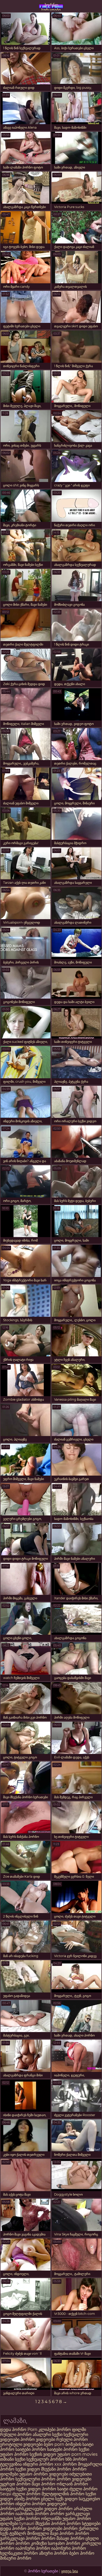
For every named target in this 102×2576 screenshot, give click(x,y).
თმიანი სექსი (13, 2459)
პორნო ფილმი (71, 2430)
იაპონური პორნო (33, 2548)
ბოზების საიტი (79, 2444)
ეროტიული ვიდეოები (22, 2444)
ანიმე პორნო (27, 2499)
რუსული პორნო (16, 2434)
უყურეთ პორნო (16, 2484)
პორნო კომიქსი (31, 2543)
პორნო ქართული (81, 2528)
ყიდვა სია (70, 2571)
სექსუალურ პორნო (45, 2459)
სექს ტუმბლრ (13, 2533)
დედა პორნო (13, 2430)
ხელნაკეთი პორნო (19, 2553)
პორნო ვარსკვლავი (70, 2514)
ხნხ (69, 2459)
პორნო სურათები (51, 7)
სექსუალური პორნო (35, 2479)
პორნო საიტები (15, 2449)
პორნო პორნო (41, 2538)
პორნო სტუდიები (83, 2524)
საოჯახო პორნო (64, 2543)
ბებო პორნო (82, 2553)
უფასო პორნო (14, 2454)
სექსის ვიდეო (43, 2454)
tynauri (27, 2524)
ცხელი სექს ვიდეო (59, 2499)
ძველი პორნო (83, 2489)
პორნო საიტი (55, 2489)
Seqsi (6, 2494)
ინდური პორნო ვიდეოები (41, 2504)
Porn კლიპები (42, 2430)
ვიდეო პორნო (58, 2509)
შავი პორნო (44, 2484)
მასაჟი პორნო (70, 2538)
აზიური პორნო (54, 2553)
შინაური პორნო (16, 2558)
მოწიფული (38, 2533)
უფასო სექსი (12, 2519)
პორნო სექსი (76, 2449)
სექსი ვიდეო (28, 2469)
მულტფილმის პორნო (63, 2494)
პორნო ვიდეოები (38, 2439)
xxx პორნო (66, 2464)
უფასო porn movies (77, 2454)
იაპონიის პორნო (32, 2514)
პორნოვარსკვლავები (22, 2509)
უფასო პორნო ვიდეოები (44, 2474)
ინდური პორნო (38, 2464)
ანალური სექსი (48, 2434)
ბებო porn (55, 2444)
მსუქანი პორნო (56, 2469)
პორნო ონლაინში (44, 2519)
